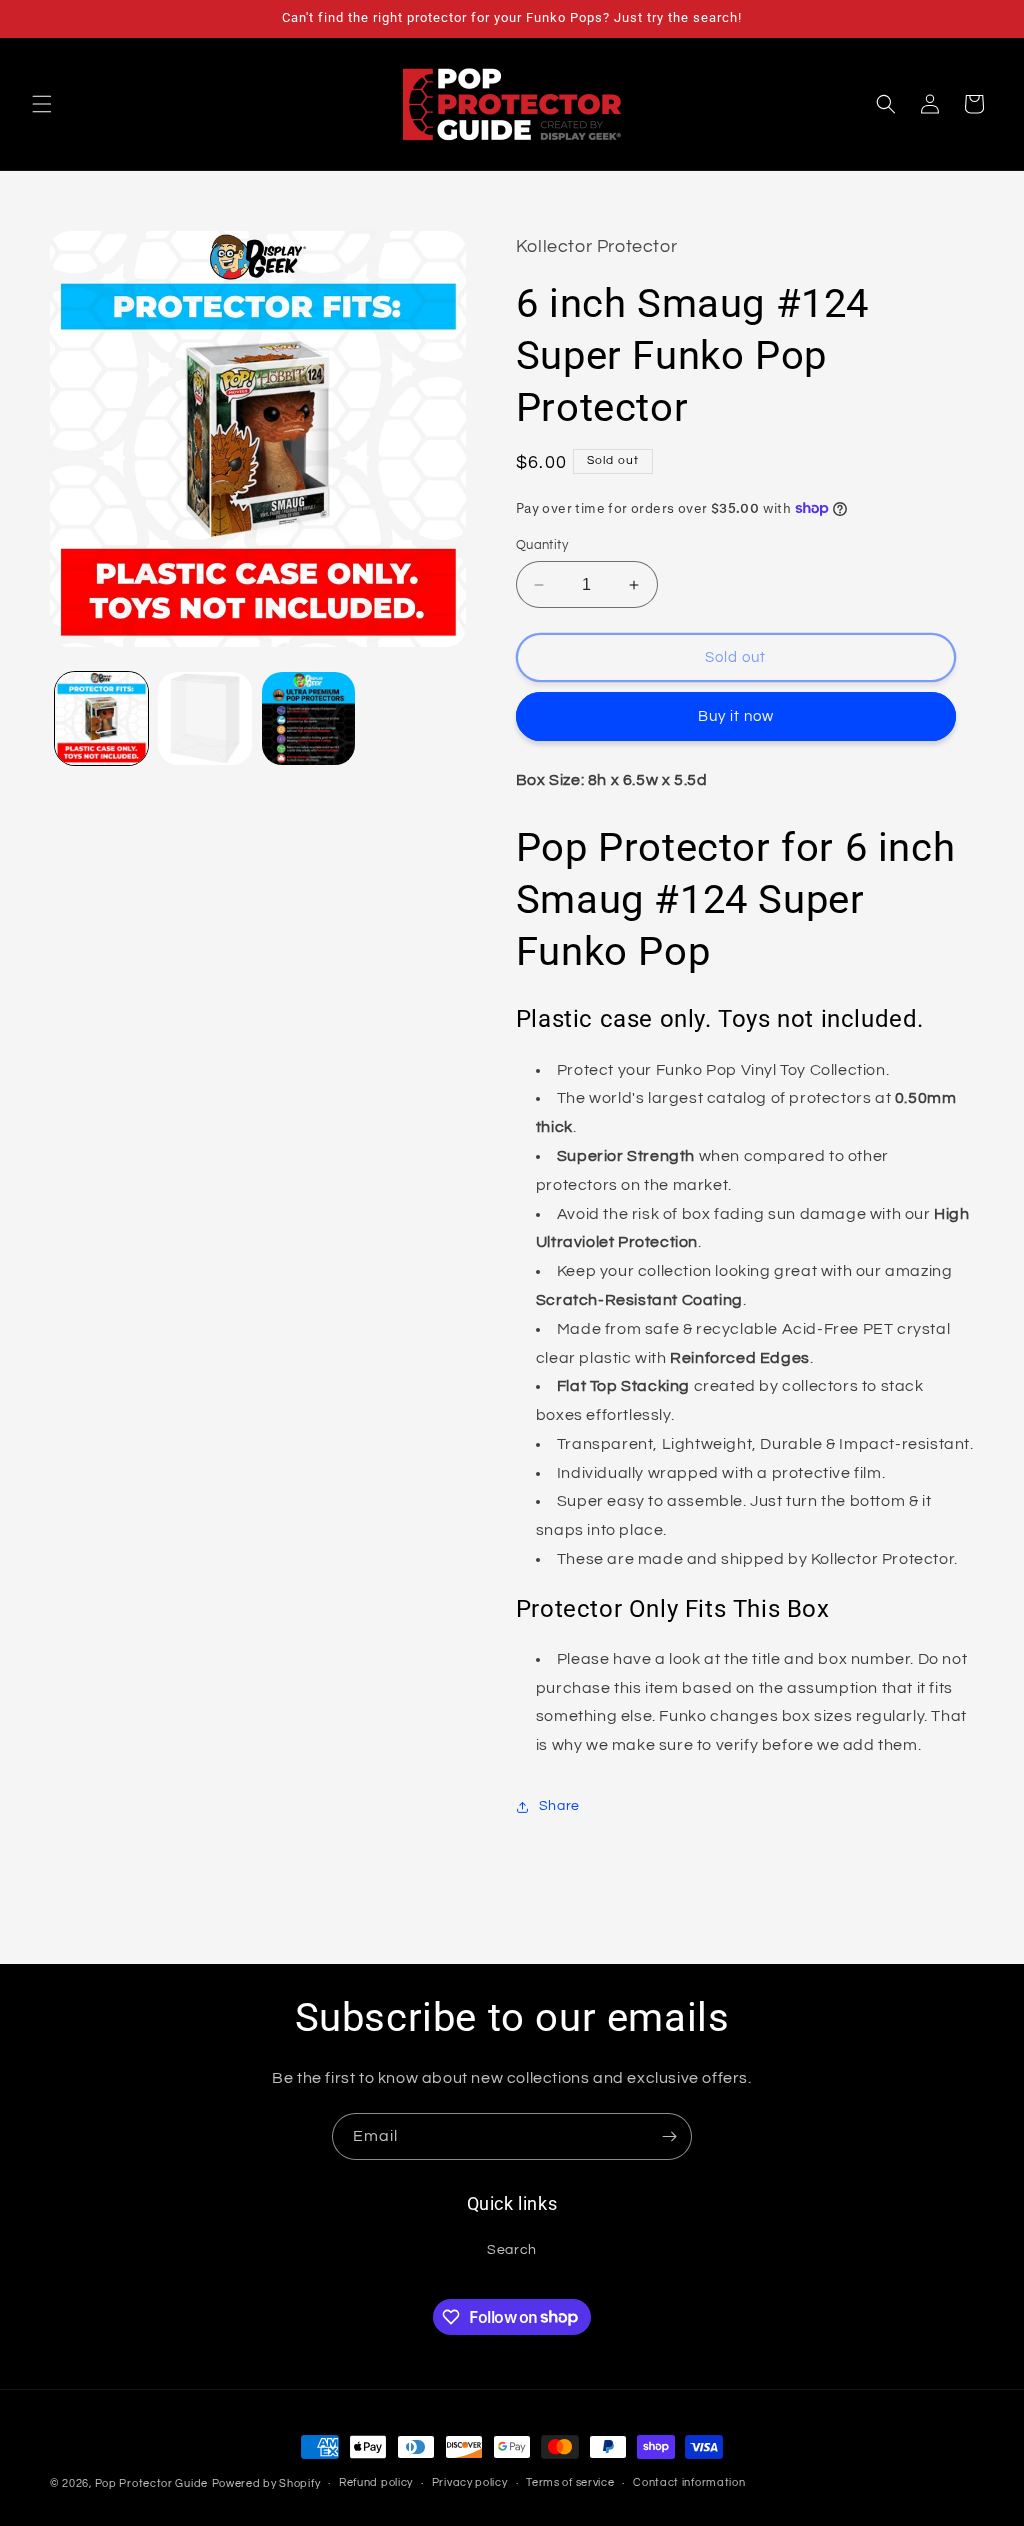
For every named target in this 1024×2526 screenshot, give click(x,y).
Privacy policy (470, 2482)
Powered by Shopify (266, 2483)
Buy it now (736, 716)
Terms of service (570, 2482)
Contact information (689, 2482)
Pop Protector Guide (151, 2483)
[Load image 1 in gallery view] (101, 718)
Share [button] (559, 1806)
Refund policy (376, 2482)
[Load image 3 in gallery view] (308, 718)
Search (512, 2250)
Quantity (542, 545)
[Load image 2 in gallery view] (204, 718)
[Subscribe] (669, 2136)
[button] (42, 104)
